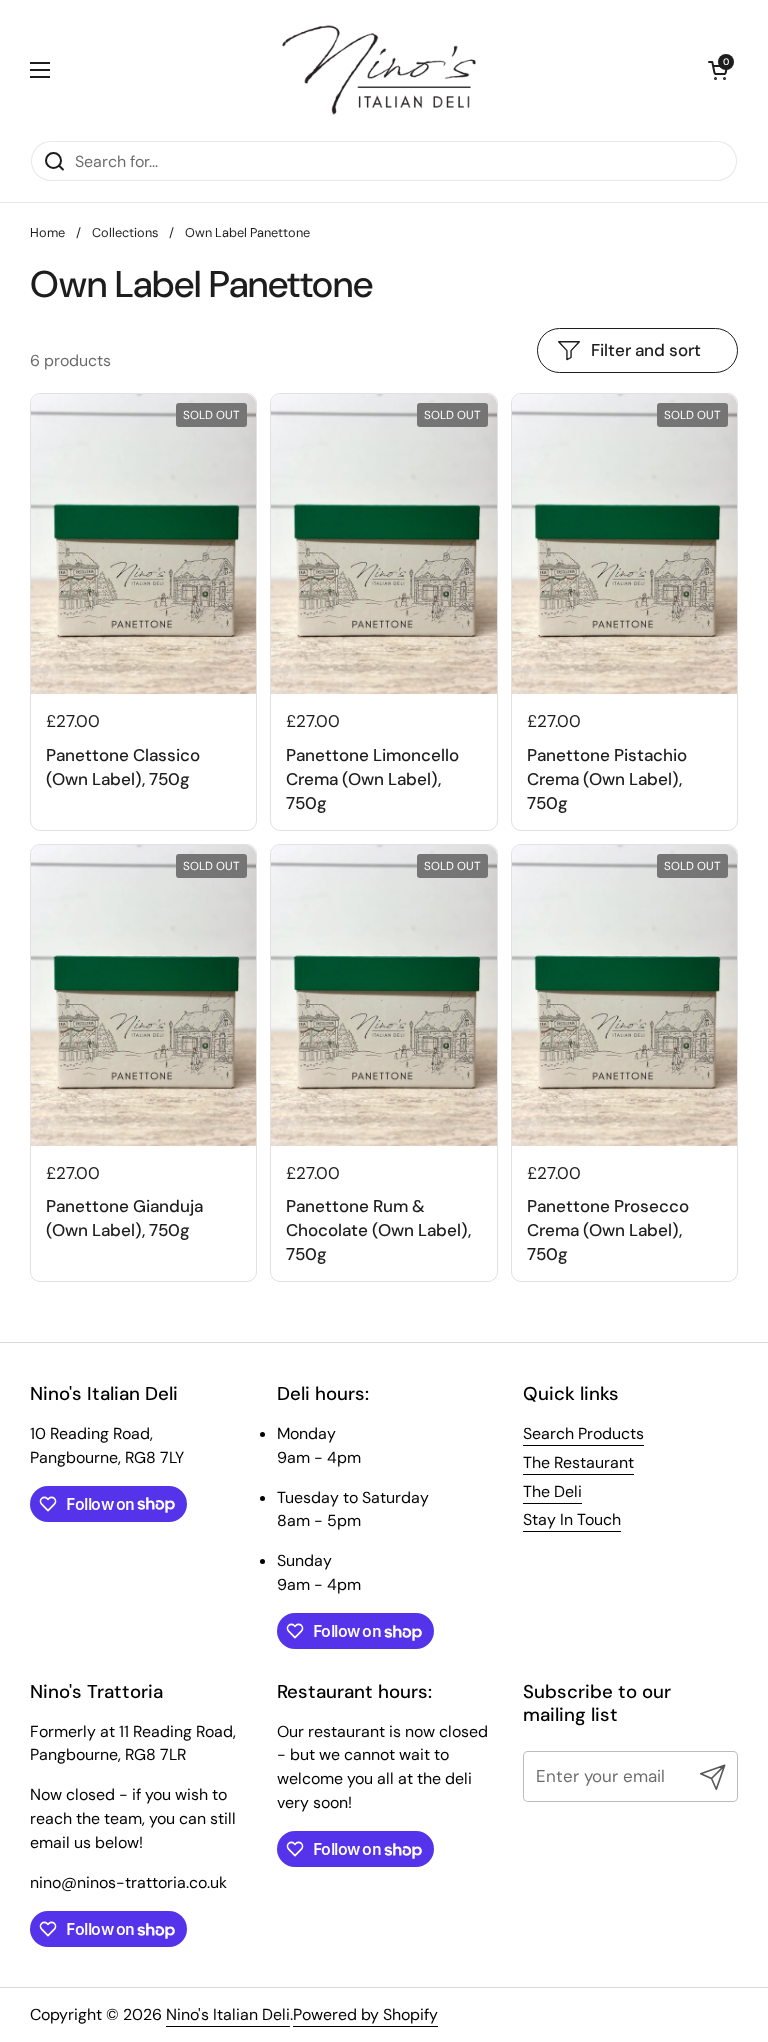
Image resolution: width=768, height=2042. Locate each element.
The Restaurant (578, 1462)
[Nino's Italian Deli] (379, 70)
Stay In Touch (572, 1519)
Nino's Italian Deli (228, 2014)
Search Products (583, 1433)
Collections (125, 232)
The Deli (552, 1491)
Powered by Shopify (365, 2014)
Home (47, 232)
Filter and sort (646, 350)
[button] (718, 70)
